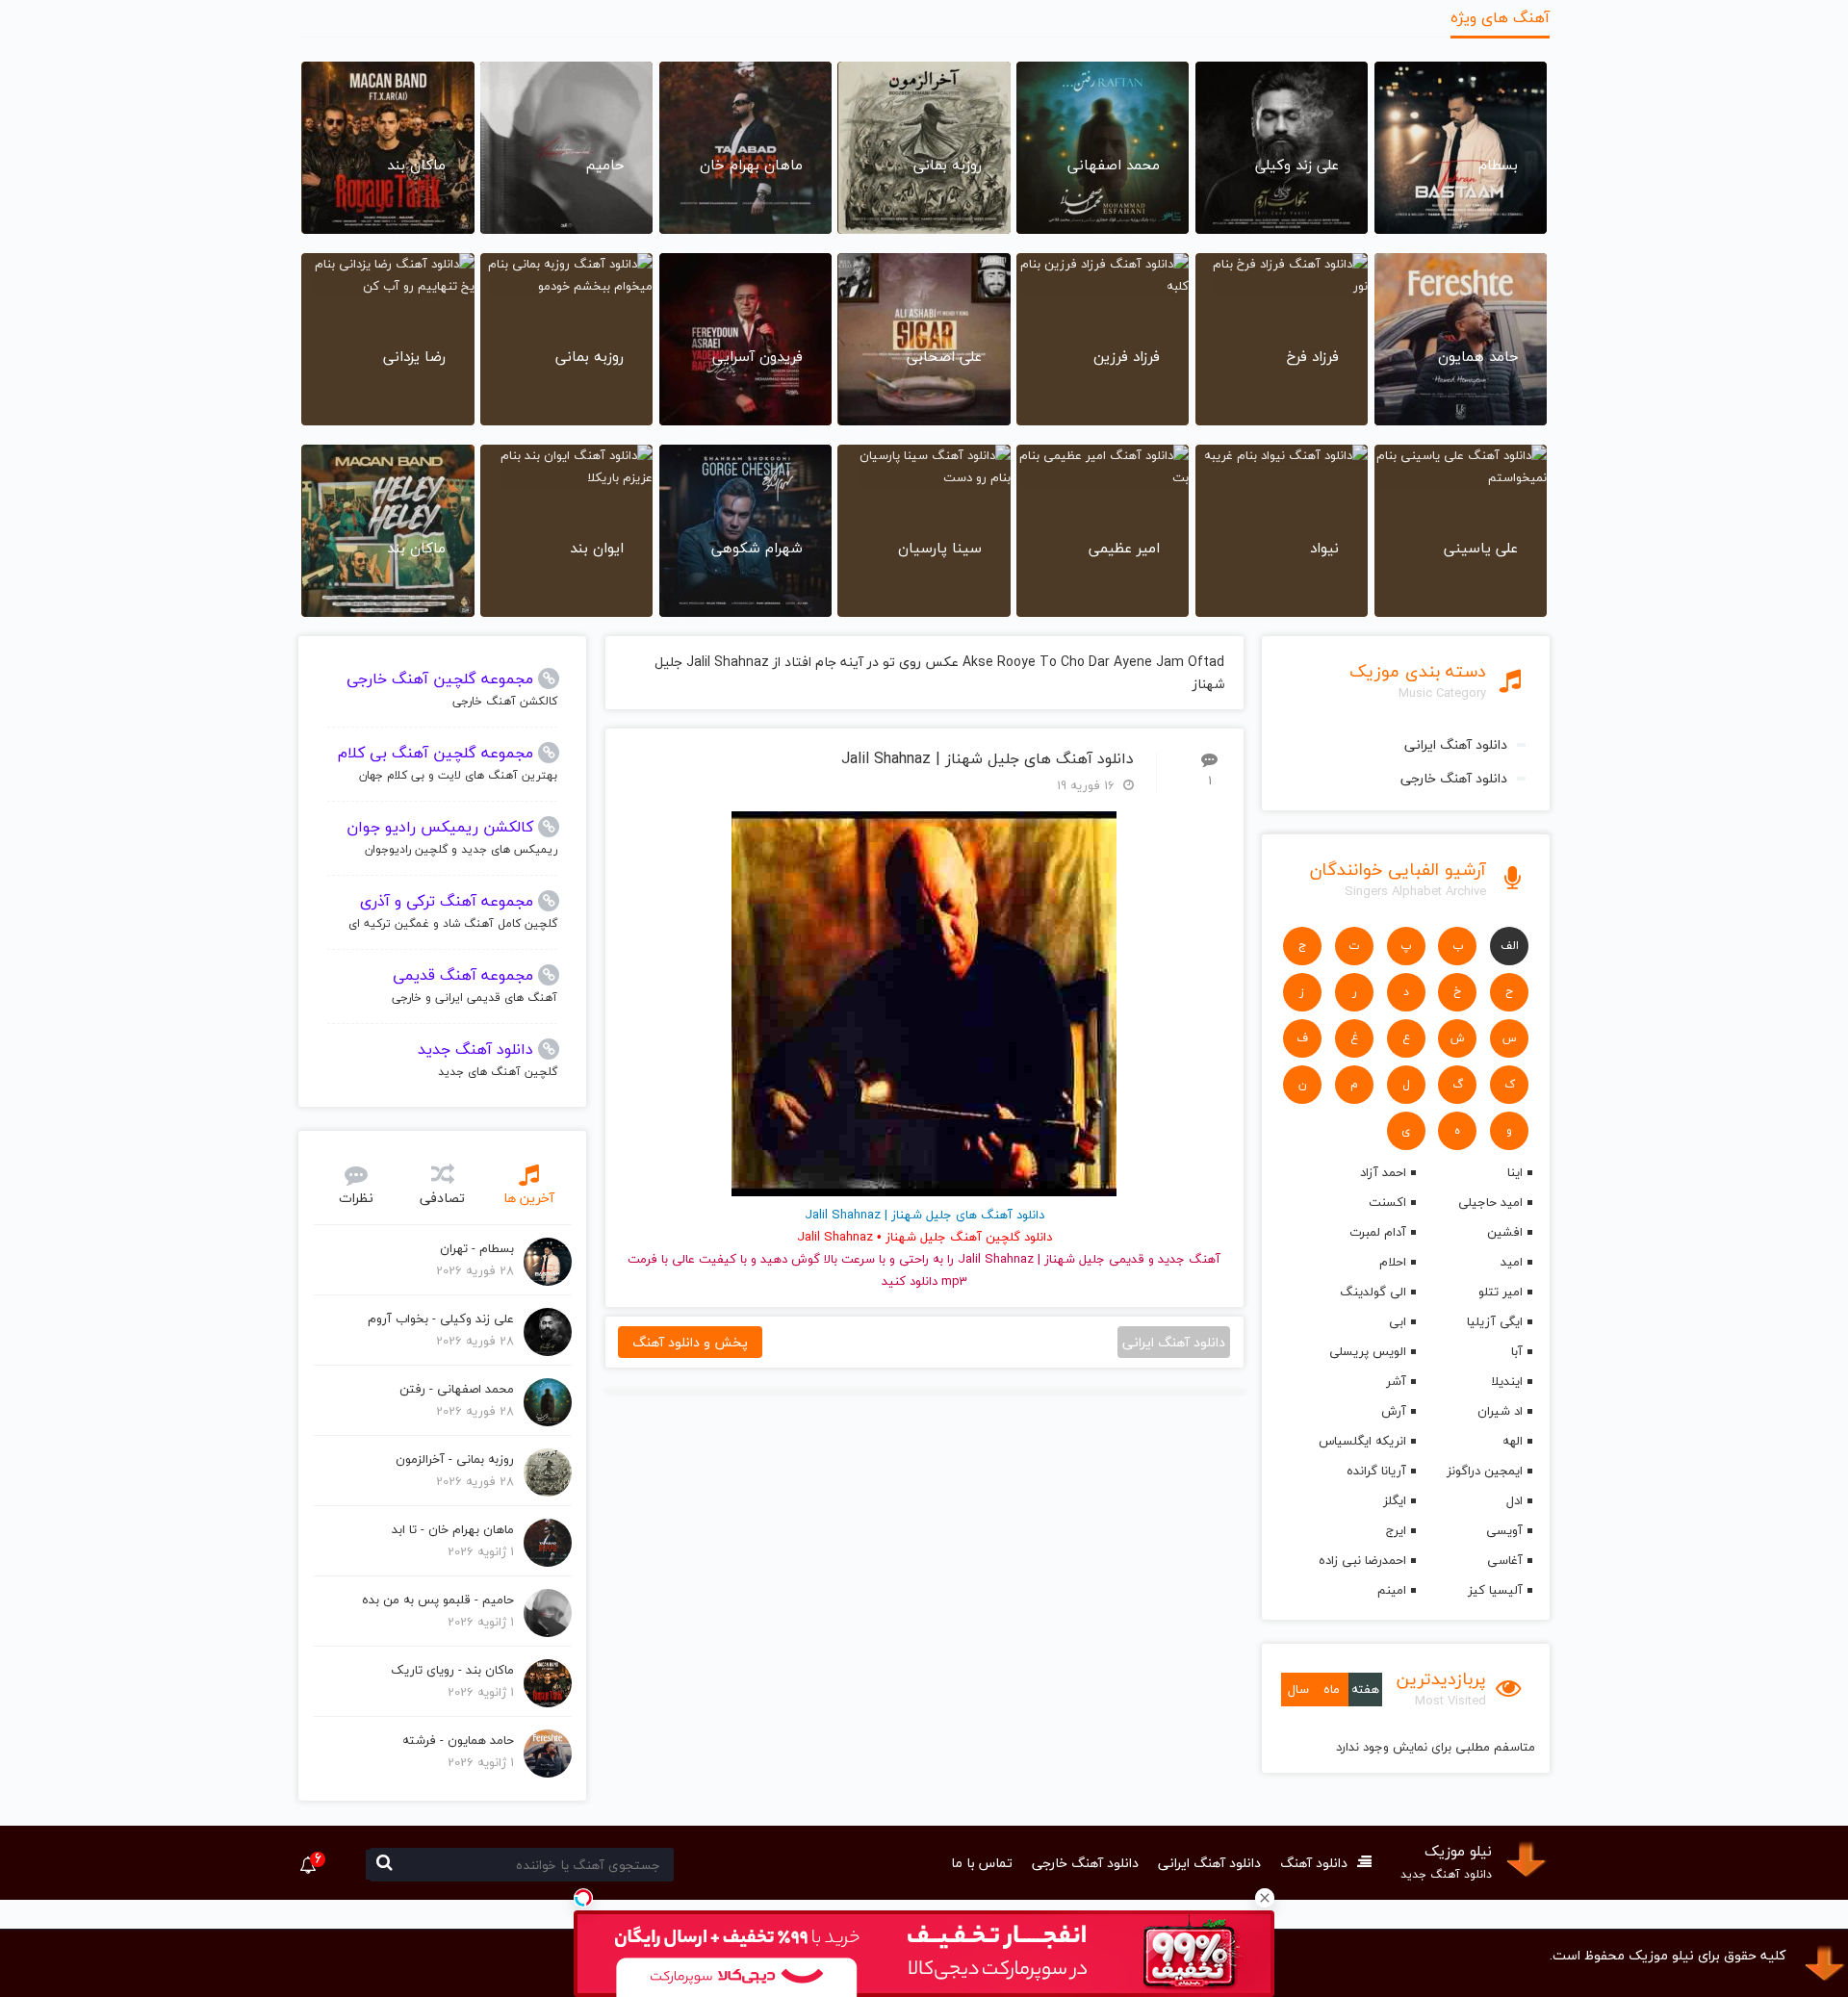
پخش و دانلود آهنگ (690, 1342)
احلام (1392, 1262)
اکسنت (1387, 1202)
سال (1298, 1689)
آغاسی (1505, 1560)
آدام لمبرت (1377, 1232)
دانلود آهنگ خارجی (1454, 778)
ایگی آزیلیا (1495, 1321)
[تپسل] (583, 1898)
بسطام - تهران (477, 1248)
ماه (1332, 1689)
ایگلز (1394, 1500)
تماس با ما (982, 1863)
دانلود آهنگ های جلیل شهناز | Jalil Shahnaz (988, 759)
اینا (1515, 1172)
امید (1512, 1262)
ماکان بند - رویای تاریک (452, 1670)
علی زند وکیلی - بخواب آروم (441, 1319)
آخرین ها (529, 1198)
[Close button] (1265, 1898)
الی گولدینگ (1373, 1292)
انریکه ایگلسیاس (1362, 1441)
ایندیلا (1507, 1381)
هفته (1365, 1689)
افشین (1505, 1232)
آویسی (1504, 1530)
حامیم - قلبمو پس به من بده (438, 1600)
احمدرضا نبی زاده (1362, 1560)
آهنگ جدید (1189, 1259)
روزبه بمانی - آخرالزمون (455, 1459)
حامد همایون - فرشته (458, 1740)
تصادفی (442, 1198)
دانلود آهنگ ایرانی (1456, 744)
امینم (1391, 1590)
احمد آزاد (1383, 1172)
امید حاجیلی (1490, 1202)
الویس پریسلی (1367, 1351)
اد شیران (1500, 1411)
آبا (1517, 1351)
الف (1510, 946)
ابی (1397, 1321)
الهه (1513, 1441)
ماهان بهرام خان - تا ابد (453, 1529)
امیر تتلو (1501, 1292)
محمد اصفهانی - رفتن (457, 1389)
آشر (1396, 1381)
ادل (1514, 1500)
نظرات (356, 1198)
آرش (1393, 1411)
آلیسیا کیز (1495, 1590)
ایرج (1396, 1530)
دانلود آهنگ (1314, 1863)
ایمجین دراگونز (1485, 1471)
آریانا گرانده (1376, 1471)
